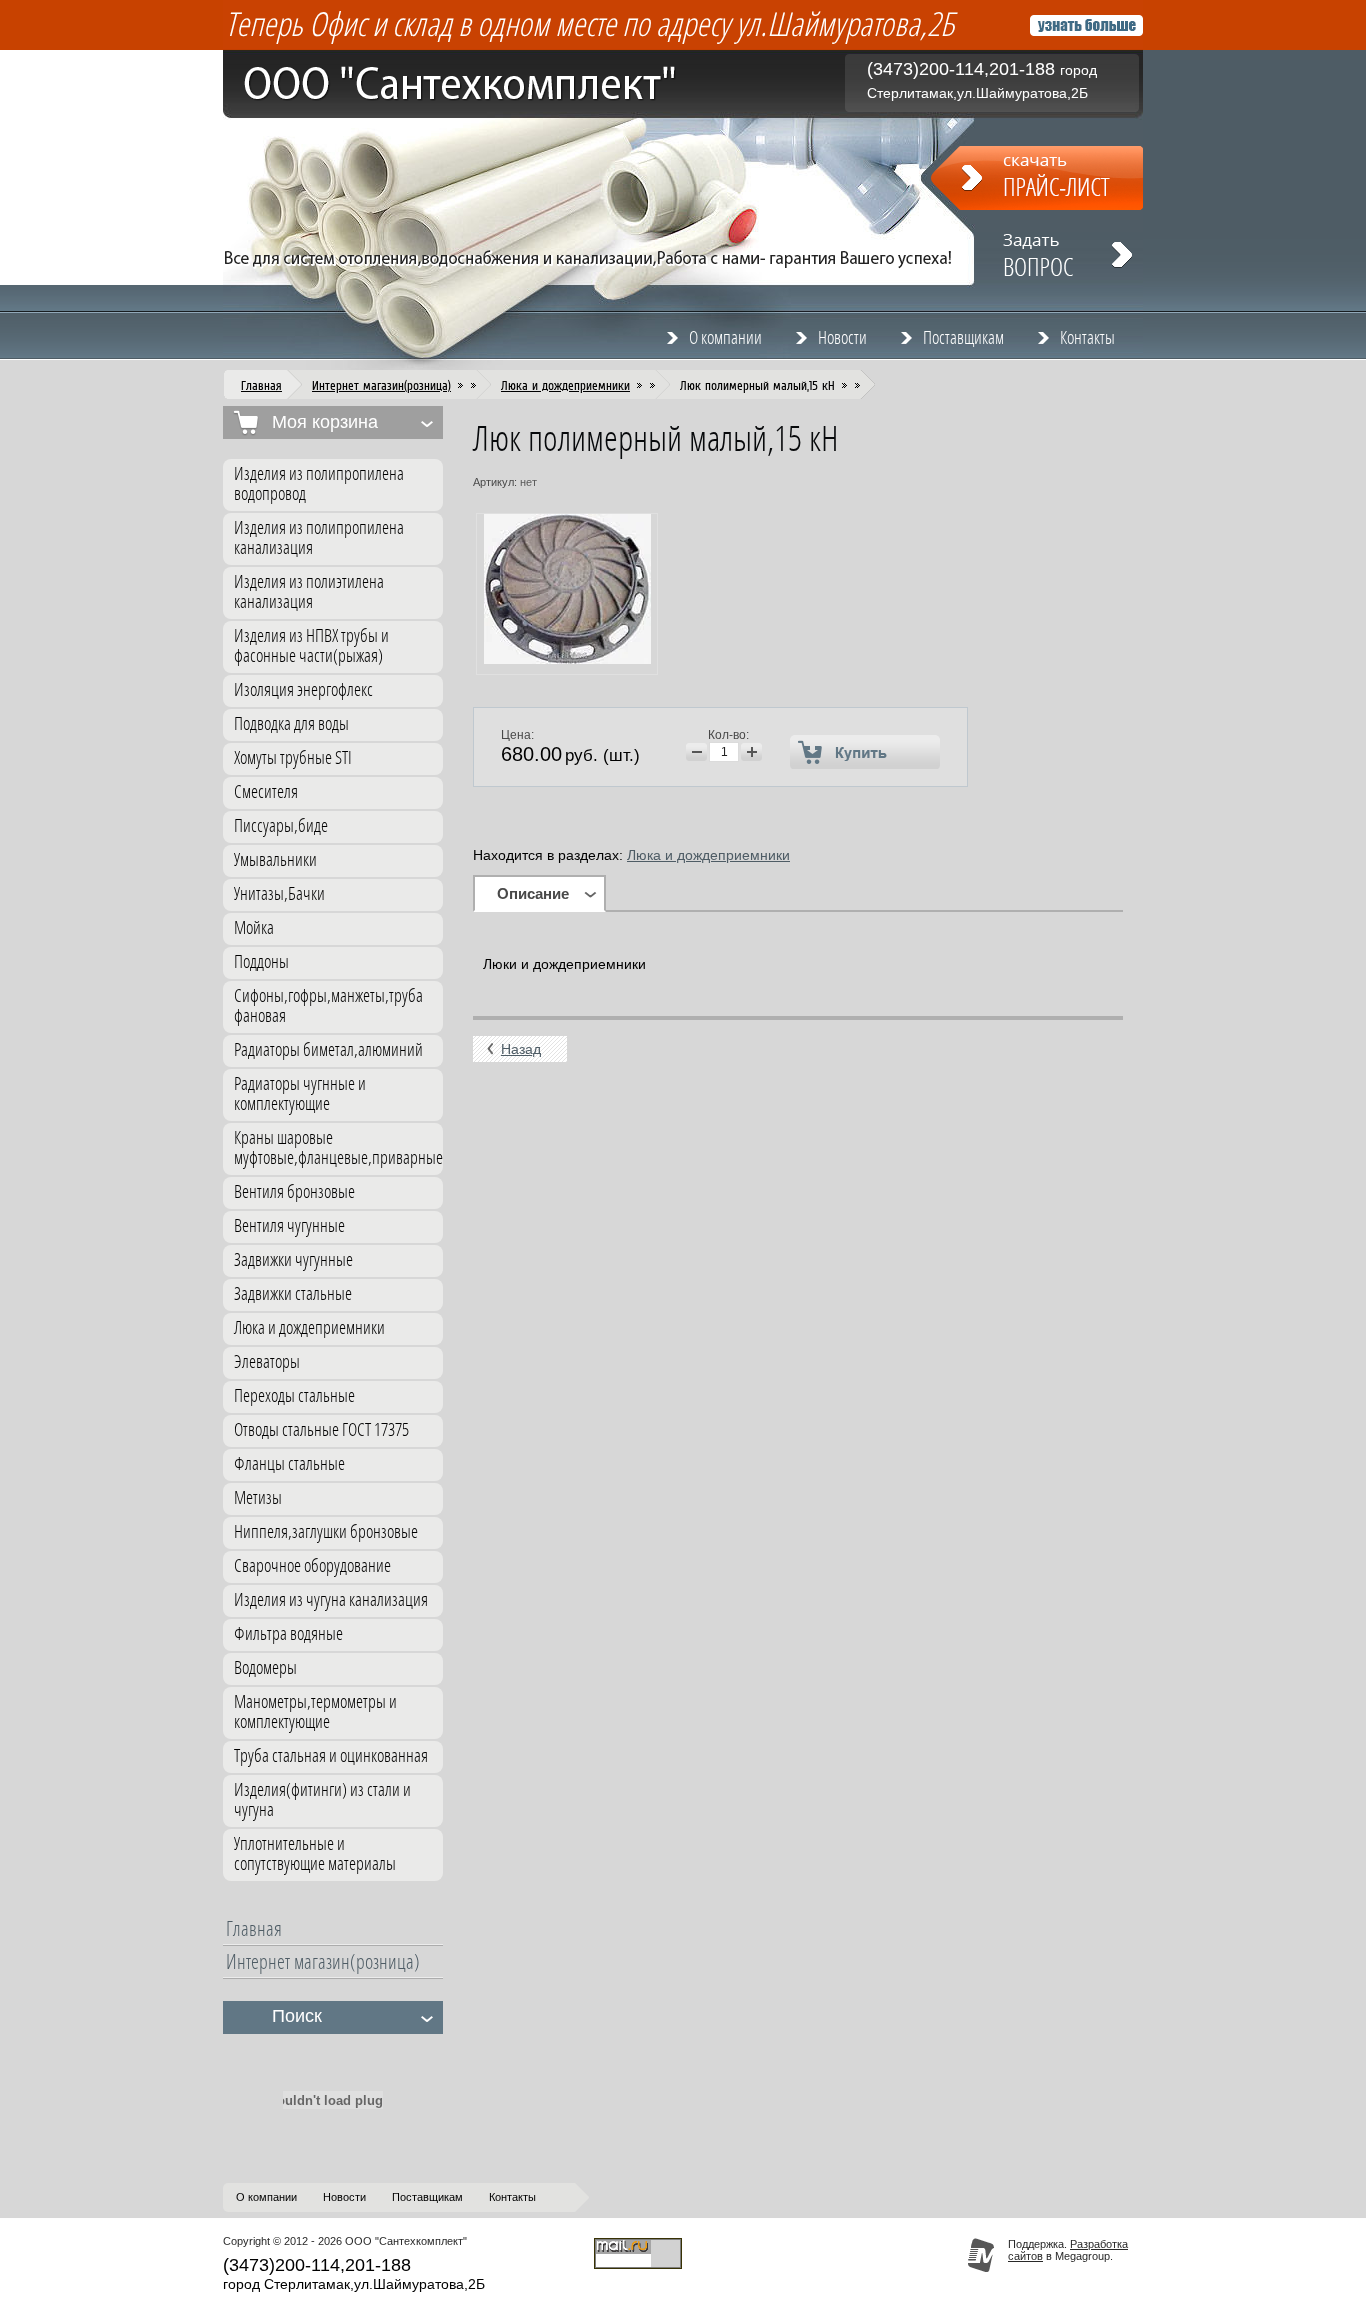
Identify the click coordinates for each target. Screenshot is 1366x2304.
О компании (725, 338)
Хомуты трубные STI (293, 758)
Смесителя (266, 792)
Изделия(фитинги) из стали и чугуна (322, 1800)
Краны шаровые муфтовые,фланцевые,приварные (338, 1148)
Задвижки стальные (293, 1294)
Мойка (254, 928)
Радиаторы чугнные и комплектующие (300, 1094)
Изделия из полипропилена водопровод (319, 484)
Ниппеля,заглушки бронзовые (326, 1532)
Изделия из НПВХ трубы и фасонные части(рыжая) (311, 646)
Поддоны (261, 962)
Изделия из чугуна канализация (331, 1600)
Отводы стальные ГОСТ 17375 (321, 1430)
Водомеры (265, 1668)
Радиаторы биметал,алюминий (328, 1050)
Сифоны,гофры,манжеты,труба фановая (328, 1006)
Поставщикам (963, 338)
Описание (533, 893)
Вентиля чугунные (289, 1226)
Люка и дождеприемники (565, 385)
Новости (842, 338)
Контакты (1087, 338)
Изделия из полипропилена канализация (319, 538)
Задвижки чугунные (293, 1260)
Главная (261, 385)
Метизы (258, 1498)
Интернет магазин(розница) (381, 385)
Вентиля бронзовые (294, 1192)
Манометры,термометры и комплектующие (315, 1712)
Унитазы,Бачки (279, 894)
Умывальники (275, 860)
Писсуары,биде (281, 826)
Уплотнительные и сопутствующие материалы (315, 1854)
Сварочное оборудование (312, 1566)
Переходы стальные (294, 1396)
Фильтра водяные (288, 1634)
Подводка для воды (291, 724)
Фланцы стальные (289, 1464)
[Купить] (865, 752)
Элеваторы (267, 1362)
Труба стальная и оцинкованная (331, 1756)
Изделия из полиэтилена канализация (309, 592)
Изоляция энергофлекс (303, 690)
